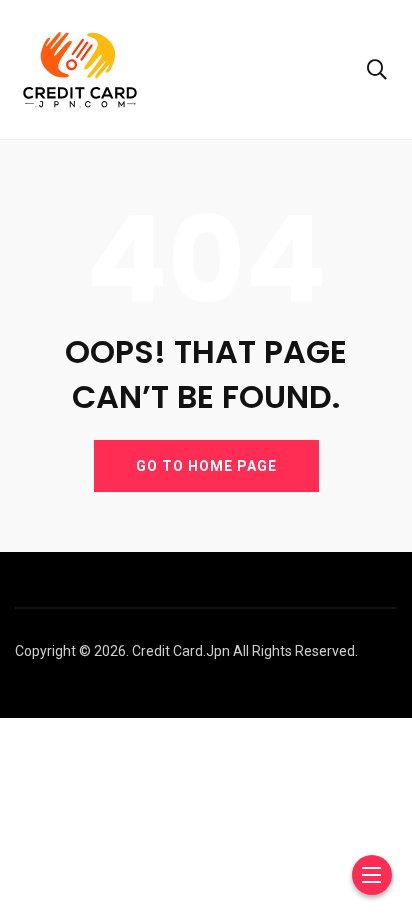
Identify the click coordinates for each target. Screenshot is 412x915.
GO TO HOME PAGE (206, 466)
